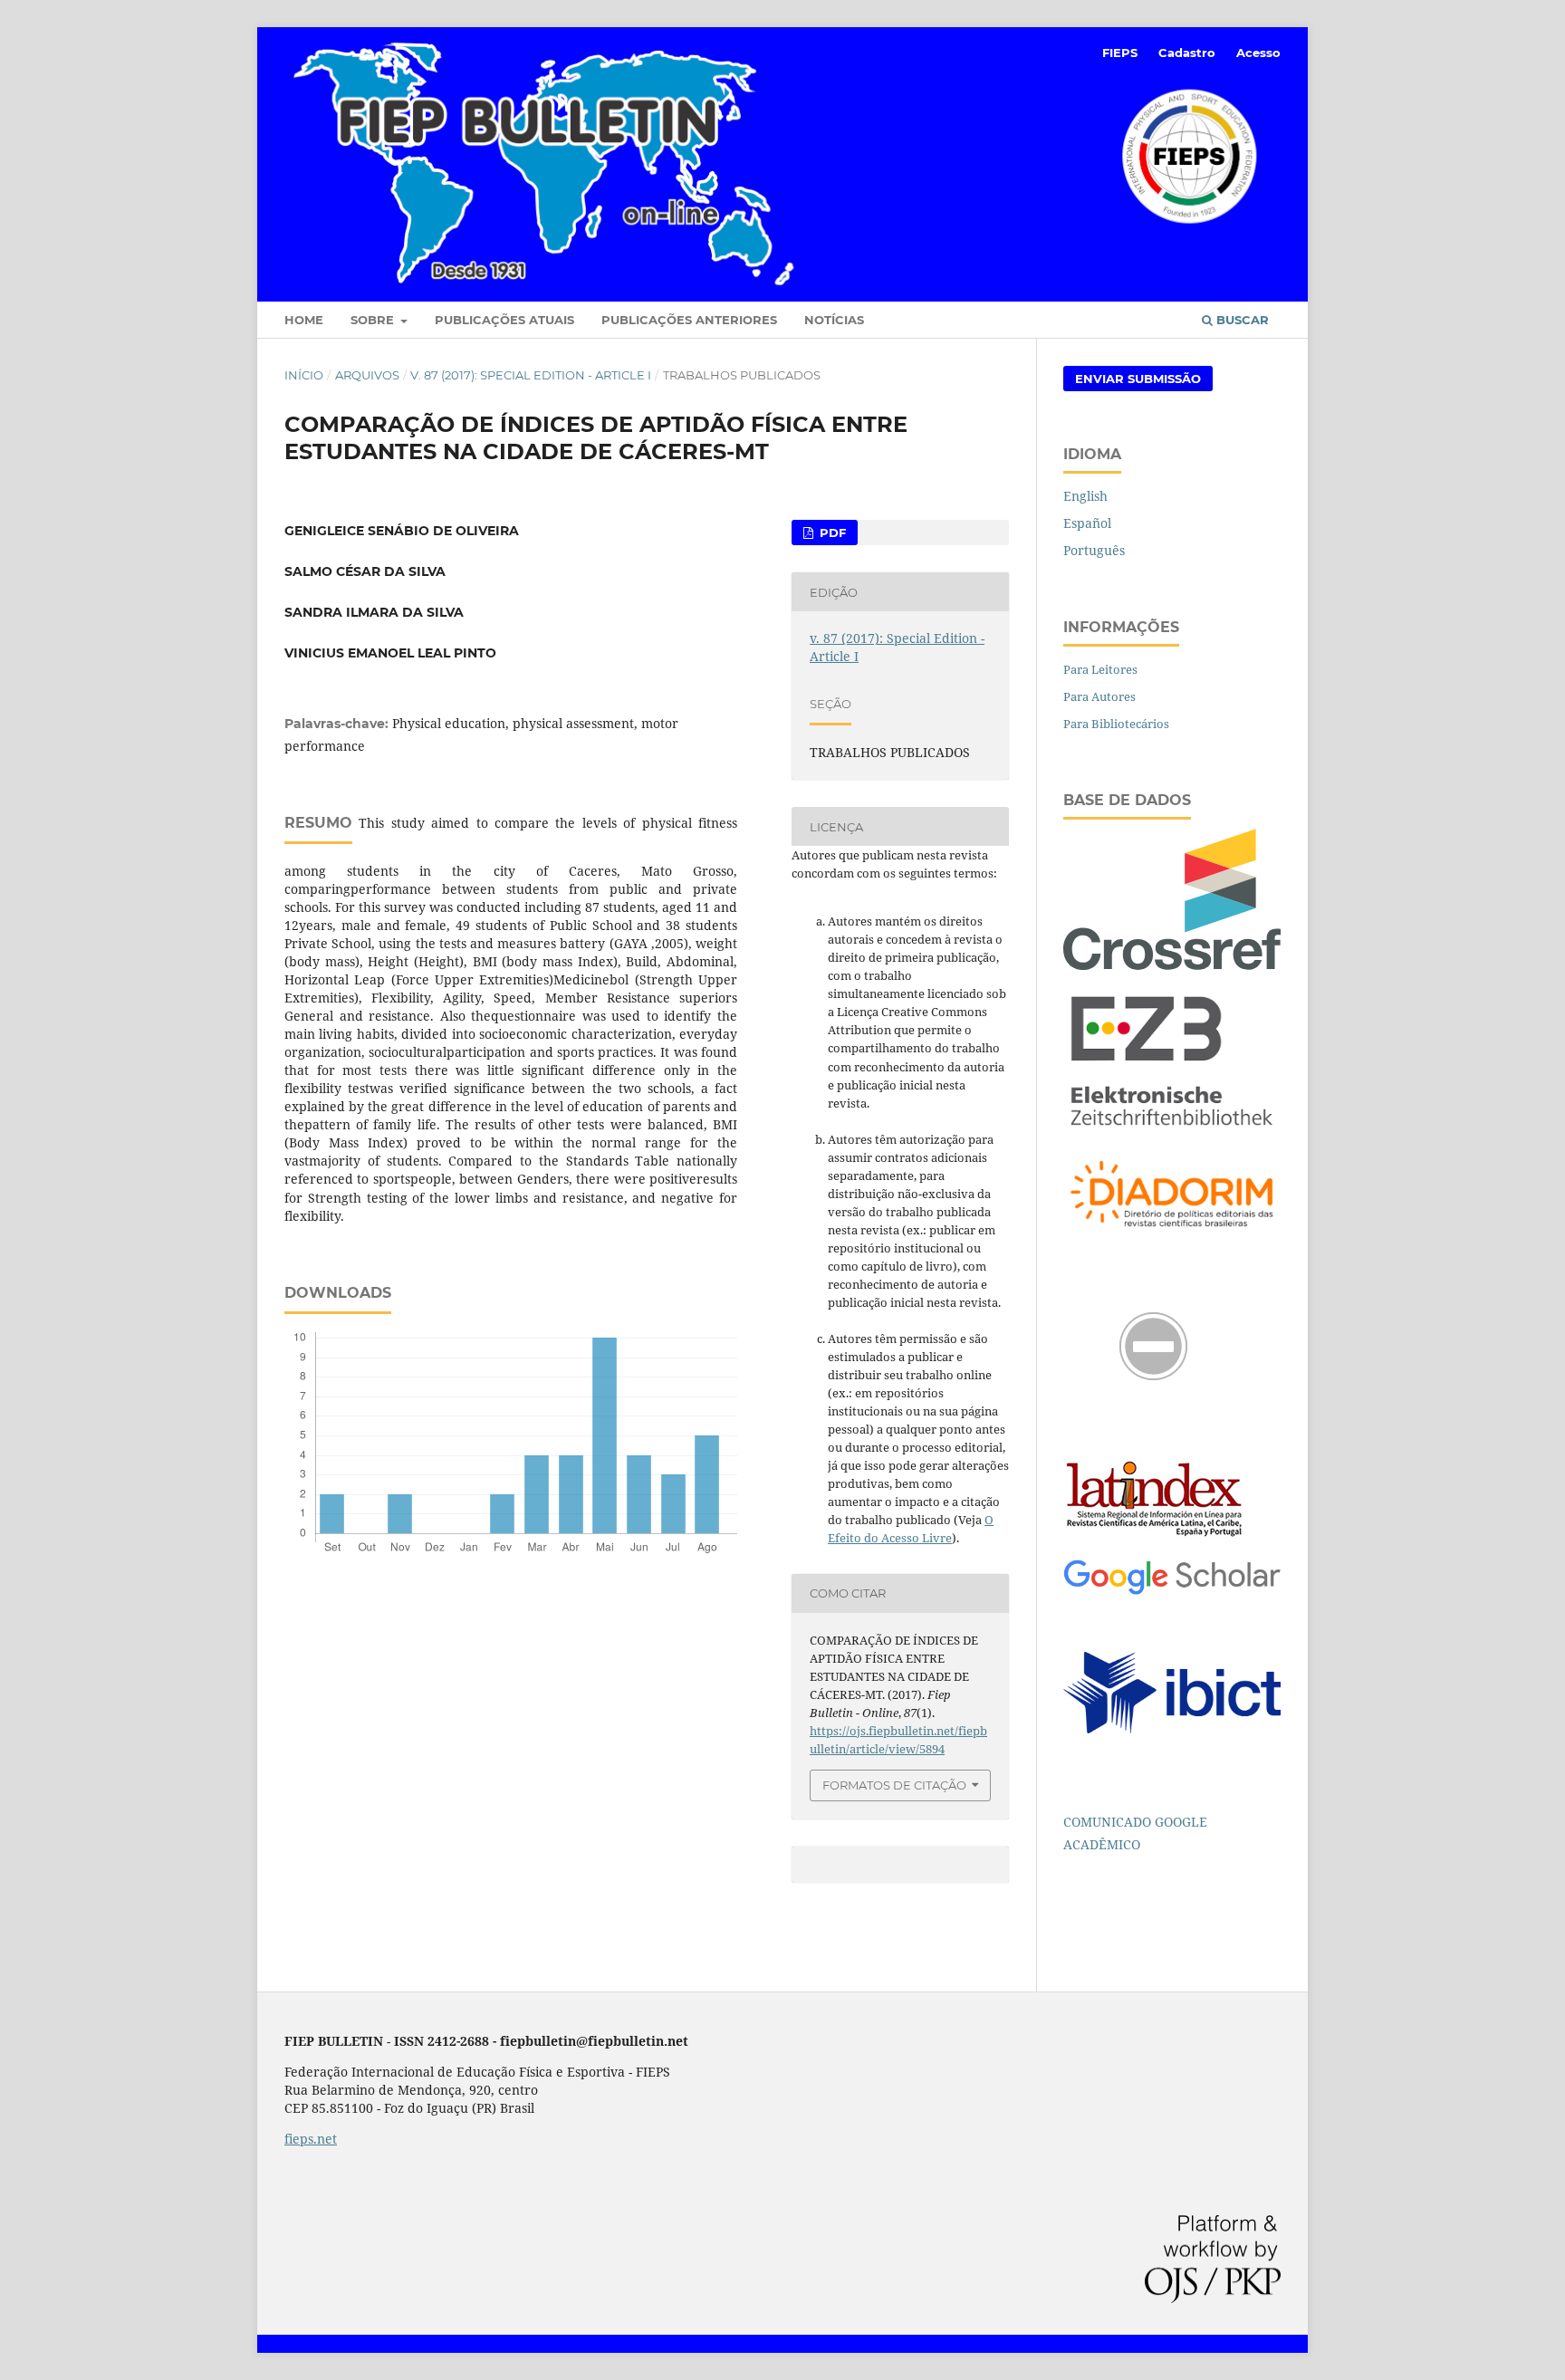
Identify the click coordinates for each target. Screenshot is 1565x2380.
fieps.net (311, 2139)
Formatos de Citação (894, 1785)
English (1085, 496)
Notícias (834, 320)
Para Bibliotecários (1116, 724)
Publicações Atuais (504, 320)
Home (304, 320)
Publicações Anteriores (689, 320)
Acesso (1258, 53)
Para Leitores (1100, 669)
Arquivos (367, 375)
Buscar (1241, 320)
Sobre (374, 320)
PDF (831, 533)
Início (304, 375)
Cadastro (1187, 53)
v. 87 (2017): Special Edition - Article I (531, 375)
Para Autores (1099, 696)
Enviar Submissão (1138, 379)
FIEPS (1120, 53)
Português (1094, 550)
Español (1087, 523)
